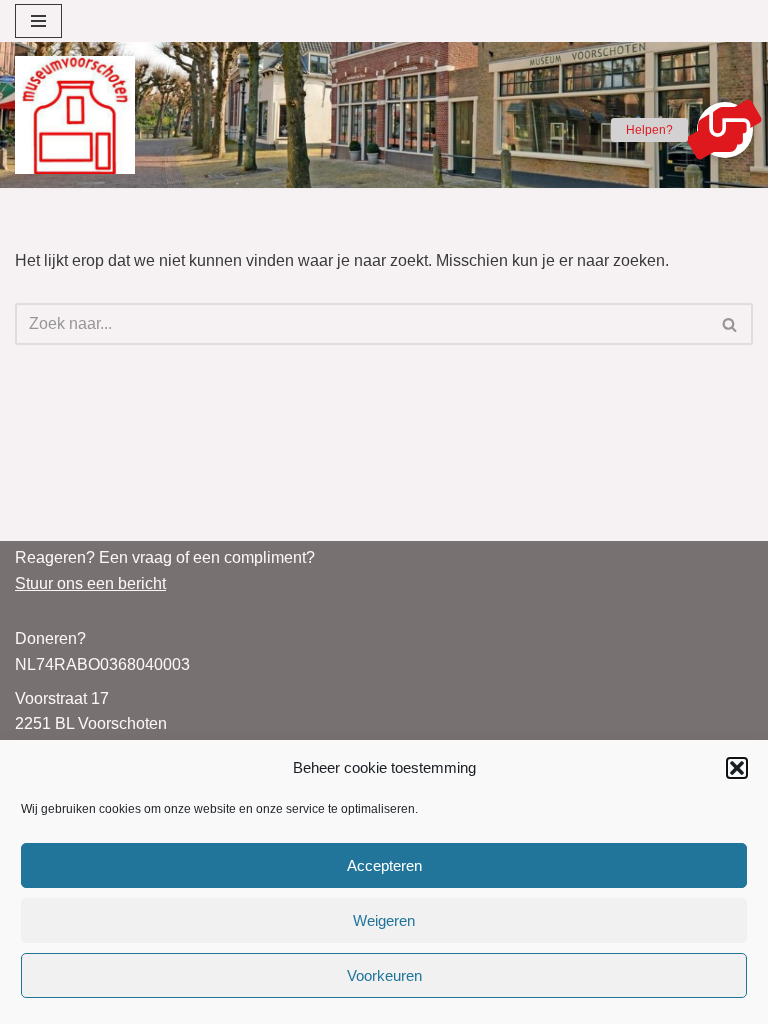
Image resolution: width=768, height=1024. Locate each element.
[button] (737, 768)
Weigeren (384, 920)
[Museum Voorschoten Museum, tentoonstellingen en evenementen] (75, 115)
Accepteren (384, 865)
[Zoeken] (730, 324)
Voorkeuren (384, 975)
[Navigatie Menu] (38, 21)
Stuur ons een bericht (90, 583)
